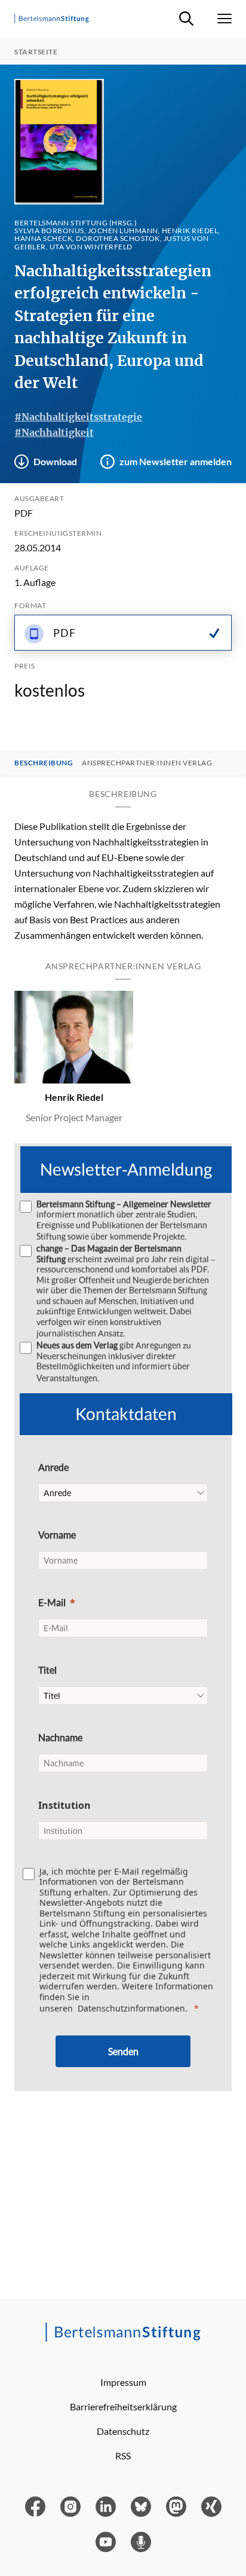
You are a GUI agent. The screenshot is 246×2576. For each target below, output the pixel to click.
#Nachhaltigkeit (54, 432)
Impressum (123, 2382)
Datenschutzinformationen (131, 2008)
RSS (123, 2456)
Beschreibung (44, 763)
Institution (64, 1805)
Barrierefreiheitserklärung (123, 2406)
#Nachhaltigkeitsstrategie (78, 417)
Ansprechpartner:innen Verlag (147, 763)
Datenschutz (123, 2431)
